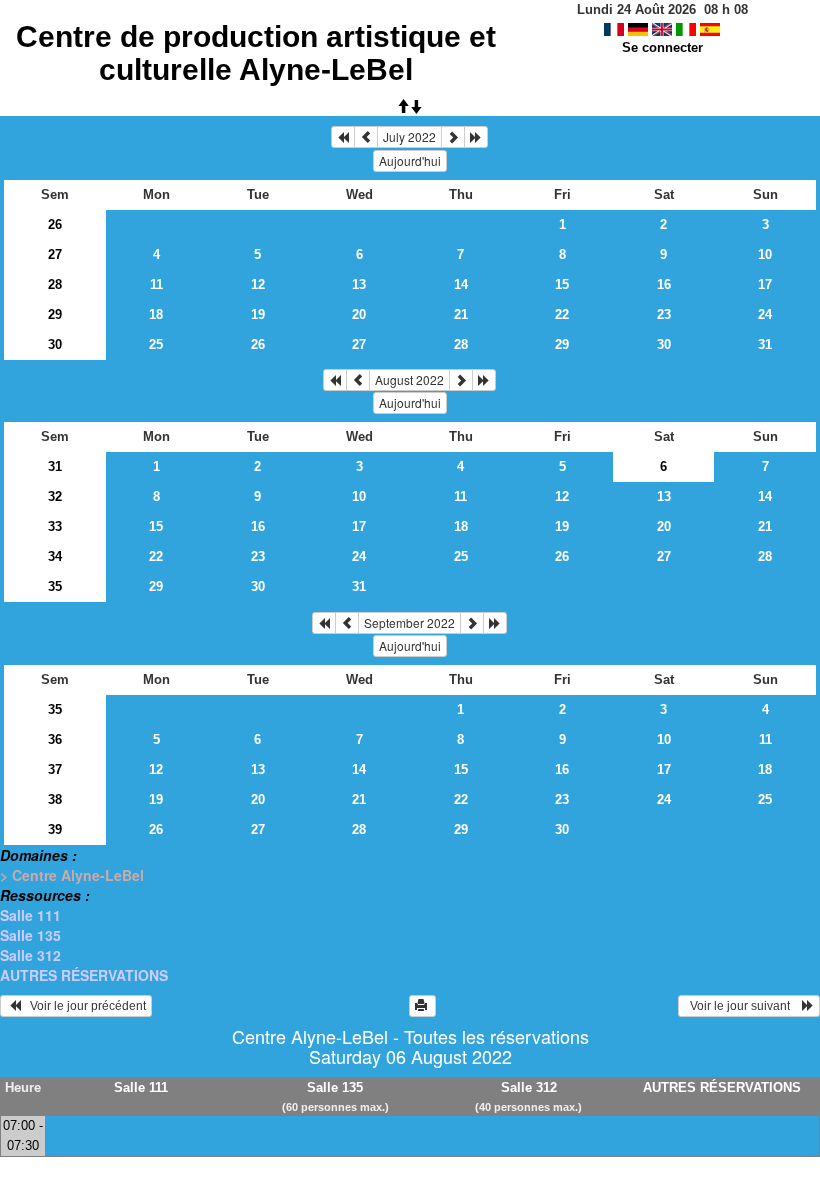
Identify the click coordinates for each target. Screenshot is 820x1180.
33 (55, 526)
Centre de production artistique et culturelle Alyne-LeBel (256, 53)
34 (55, 556)
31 (765, 344)
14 (461, 284)
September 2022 (409, 622)
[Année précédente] (343, 137)
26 (55, 224)
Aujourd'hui (410, 160)
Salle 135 (30, 935)
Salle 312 (30, 955)
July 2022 (409, 136)
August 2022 (409, 379)
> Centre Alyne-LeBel (72, 875)
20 (359, 314)
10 (765, 254)
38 (55, 799)
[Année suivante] (476, 137)
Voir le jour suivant (743, 1006)
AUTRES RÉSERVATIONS (84, 975)
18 (156, 314)
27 (55, 254)
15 (562, 284)
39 (55, 829)
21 (461, 314)
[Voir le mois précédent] (366, 137)
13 (359, 284)
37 (55, 769)
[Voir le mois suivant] (453, 137)
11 (156, 284)
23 (664, 314)
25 (156, 344)
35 (55, 586)
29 (55, 314)
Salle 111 (30, 915)
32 (55, 496)
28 (55, 284)
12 (258, 284)
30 (55, 344)
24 (765, 314)
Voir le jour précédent (83, 1006)
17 (765, 284)
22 (562, 314)
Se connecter (662, 47)
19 (258, 314)
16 (664, 284)
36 (55, 739)
